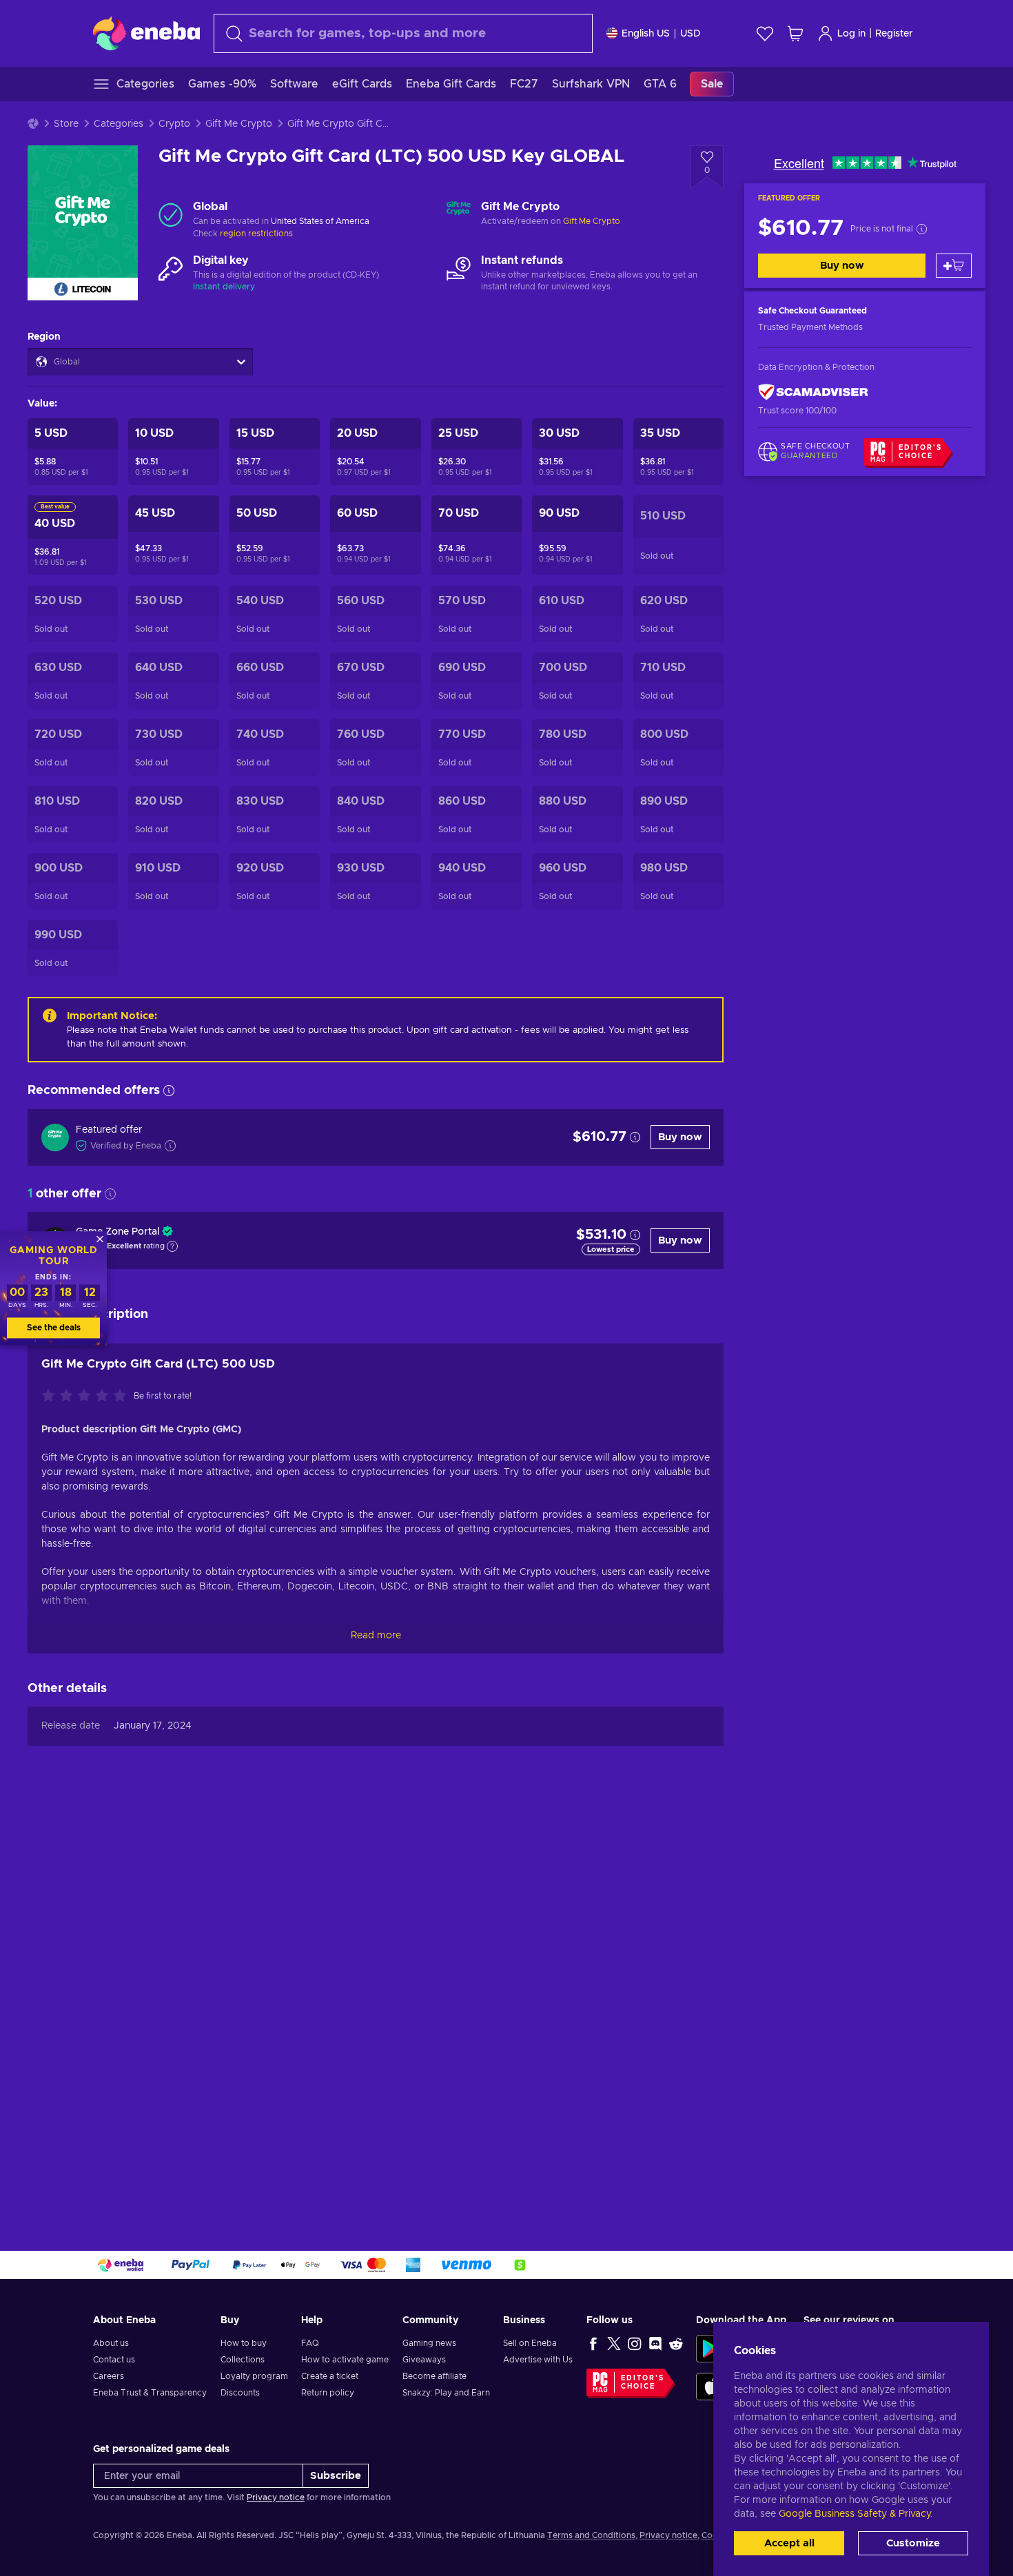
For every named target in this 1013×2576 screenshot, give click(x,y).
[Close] (100, 1239)
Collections (243, 2360)
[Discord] (655, 2343)
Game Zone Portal (117, 1232)
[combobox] (403, 33)
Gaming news (429, 2343)
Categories (119, 124)
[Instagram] (635, 2343)
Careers (109, 2376)
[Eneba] (146, 33)
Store (66, 124)
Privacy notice (276, 2497)
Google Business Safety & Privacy (855, 2514)
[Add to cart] (954, 266)
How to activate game (345, 2360)
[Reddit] (676, 2343)
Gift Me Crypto (239, 124)
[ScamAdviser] (813, 392)
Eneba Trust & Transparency (150, 2393)
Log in (851, 34)
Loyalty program (254, 2376)
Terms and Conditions (591, 2535)
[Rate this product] (88, 1397)
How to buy (244, 2343)
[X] (614, 2343)
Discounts (240, 2393)
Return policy (328, 2393)
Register (894, 34)
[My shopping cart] (795, 33)
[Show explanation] (172, 1246)
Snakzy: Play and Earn (446, 2393)
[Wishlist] (765, 33)
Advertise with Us (538, 2360)
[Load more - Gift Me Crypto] (459, 214)
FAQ (310, 2343)
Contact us (114, 2360)
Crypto (174, 124)
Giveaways (424, 2360)
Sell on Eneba (530, 2343)
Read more (376, 1636)
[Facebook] (593, 2343)
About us (111, 2343)
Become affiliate (434, 2376)
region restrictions (256, 234)
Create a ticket (330, 2376)
